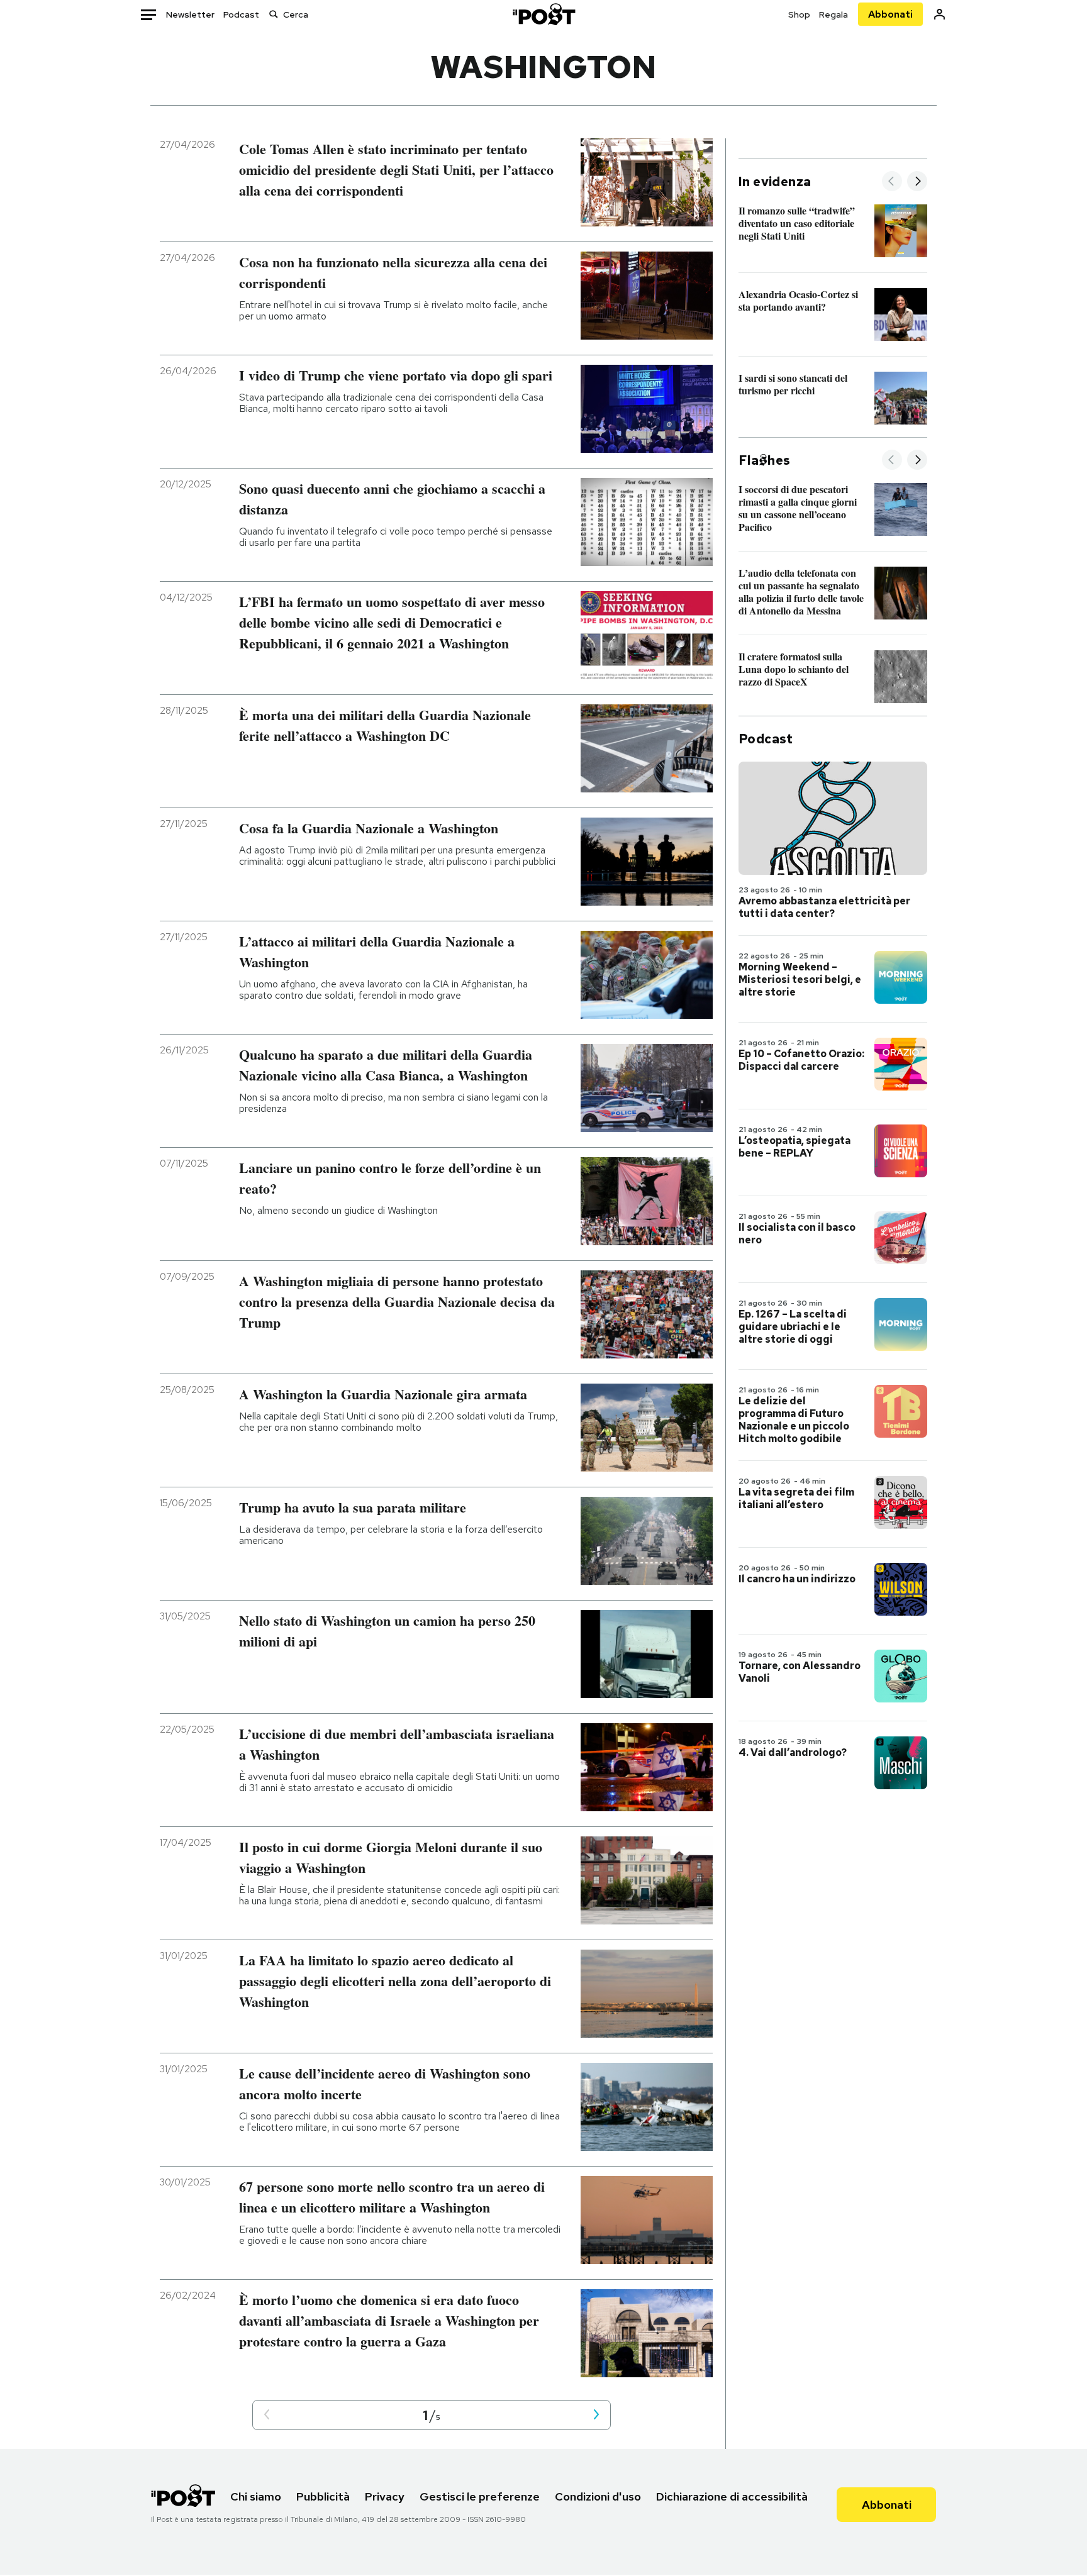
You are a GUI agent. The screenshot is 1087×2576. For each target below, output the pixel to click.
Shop (799, 14)
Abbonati (890, 14)
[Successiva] (917, 182)
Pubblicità (323, 2496)
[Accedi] (939, 14)
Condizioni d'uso (598, 2496)
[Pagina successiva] (596, 2415)
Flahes (764, 460)
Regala (833, 14)
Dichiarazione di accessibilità (732, 2496)
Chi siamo (256, 2496)
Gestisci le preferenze (480, 2496)
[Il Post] (543, 14)
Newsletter (190, 14)
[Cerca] (274, 14)
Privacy (385, 2496)
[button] (267, 2415)
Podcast (241, 14)
